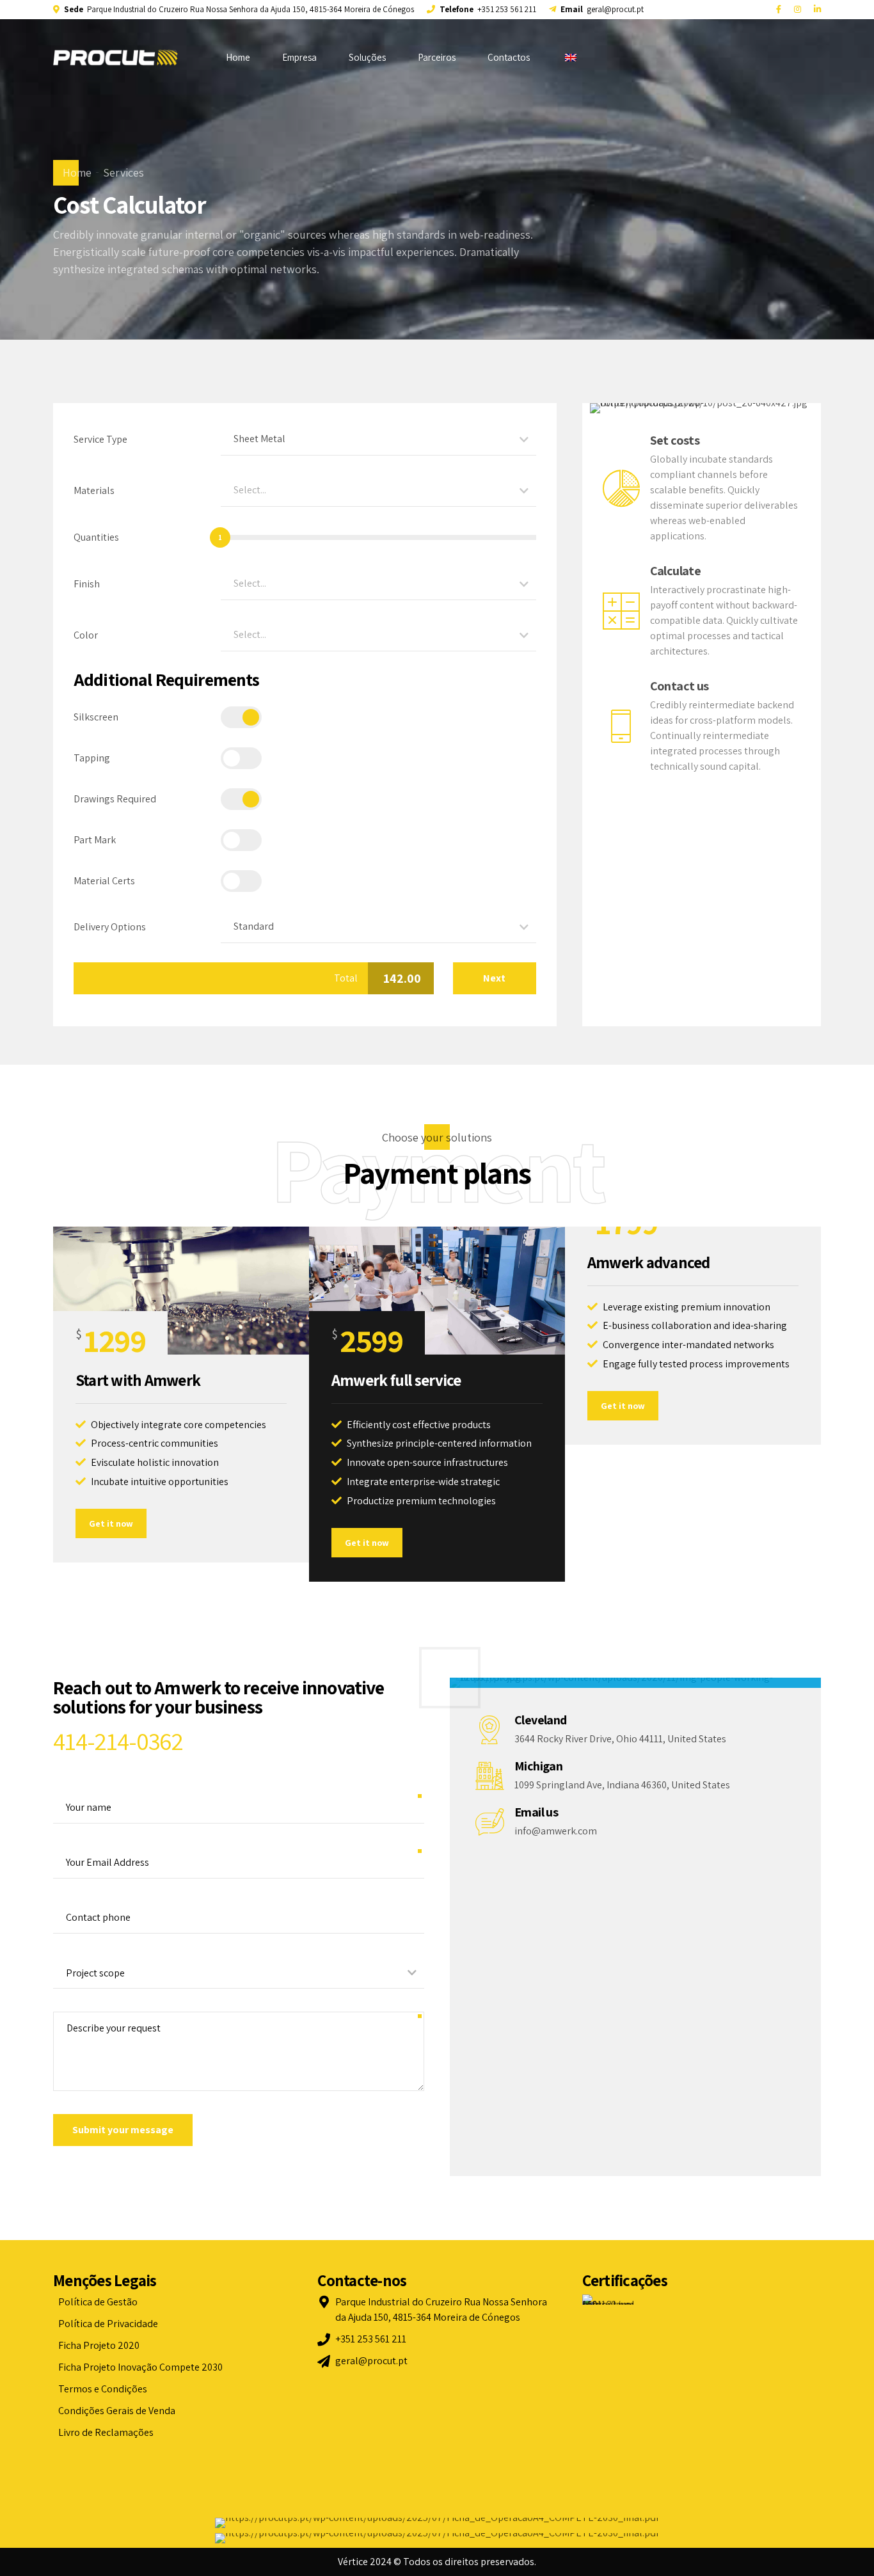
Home (238, 57)
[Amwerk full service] (437, 1291)
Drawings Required (115, 799)
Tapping (92, 758)
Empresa (299, 57)
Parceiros (437, 57)
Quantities (96, 537)
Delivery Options (110, 927)
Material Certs (104, 881)
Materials (94, 490)
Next (494, 978)
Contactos (509, 57)
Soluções (367, 57)
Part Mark (95, 840)
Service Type (100, 439)
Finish (87, 584)
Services (123, 172)
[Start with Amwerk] (181, 1291)
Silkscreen (96, 717)
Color (86, 635)
